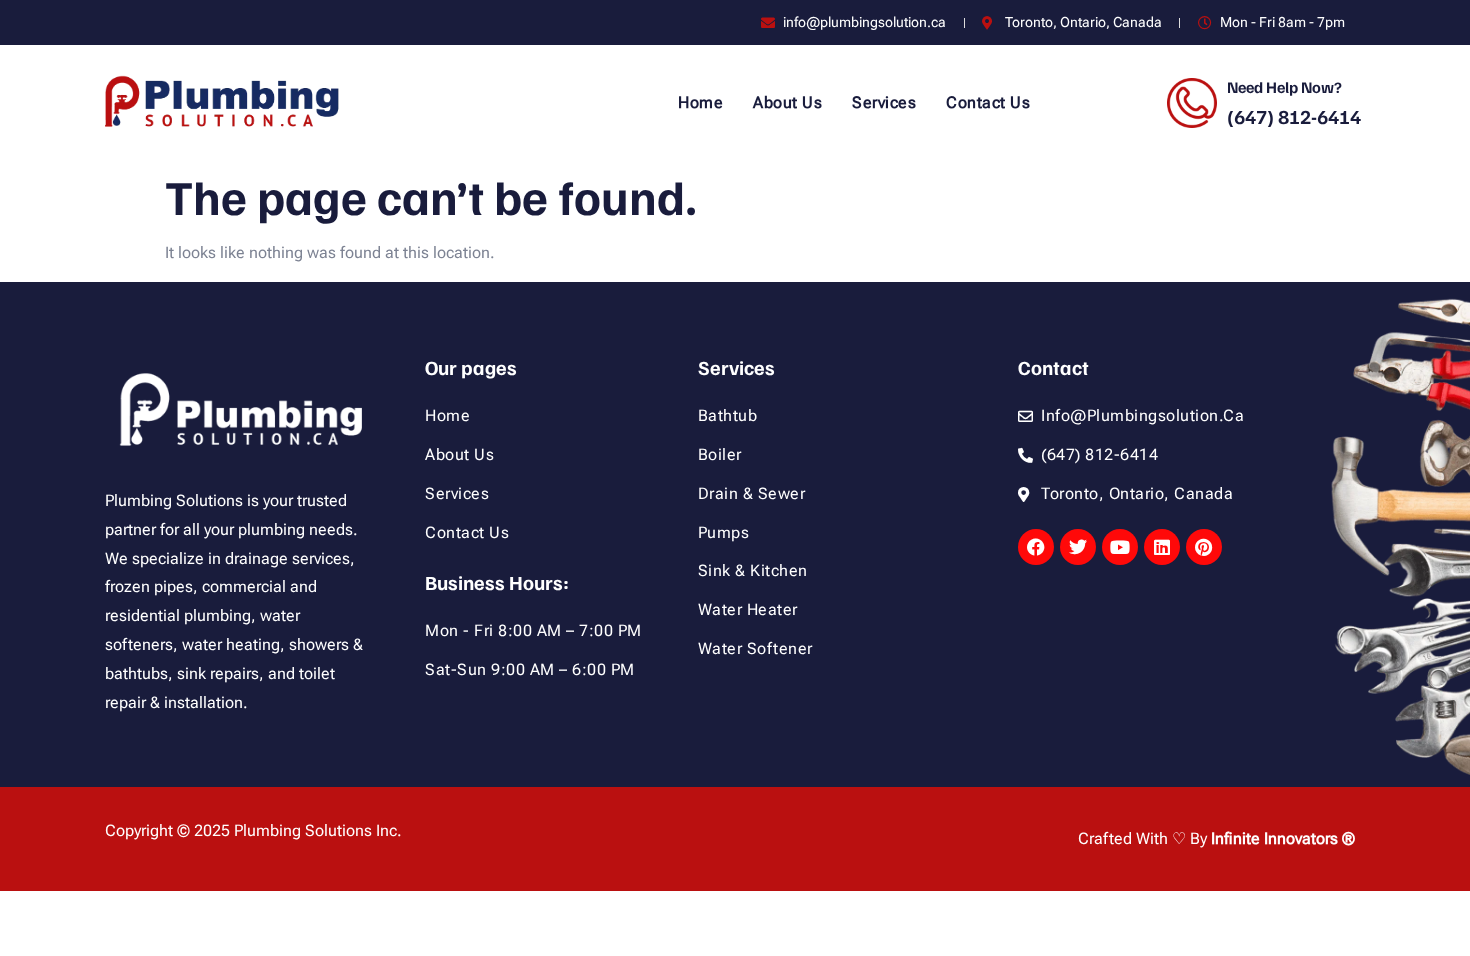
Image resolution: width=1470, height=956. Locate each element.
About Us (787, 102)
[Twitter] (1078, 547)
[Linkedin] (1162, 547)
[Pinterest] (1204, 547)
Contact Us (988, 102)
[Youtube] (1120, 547)
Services (884, 102)
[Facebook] (1036, 547)
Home (700, 102)
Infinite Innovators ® (1283, 838)
